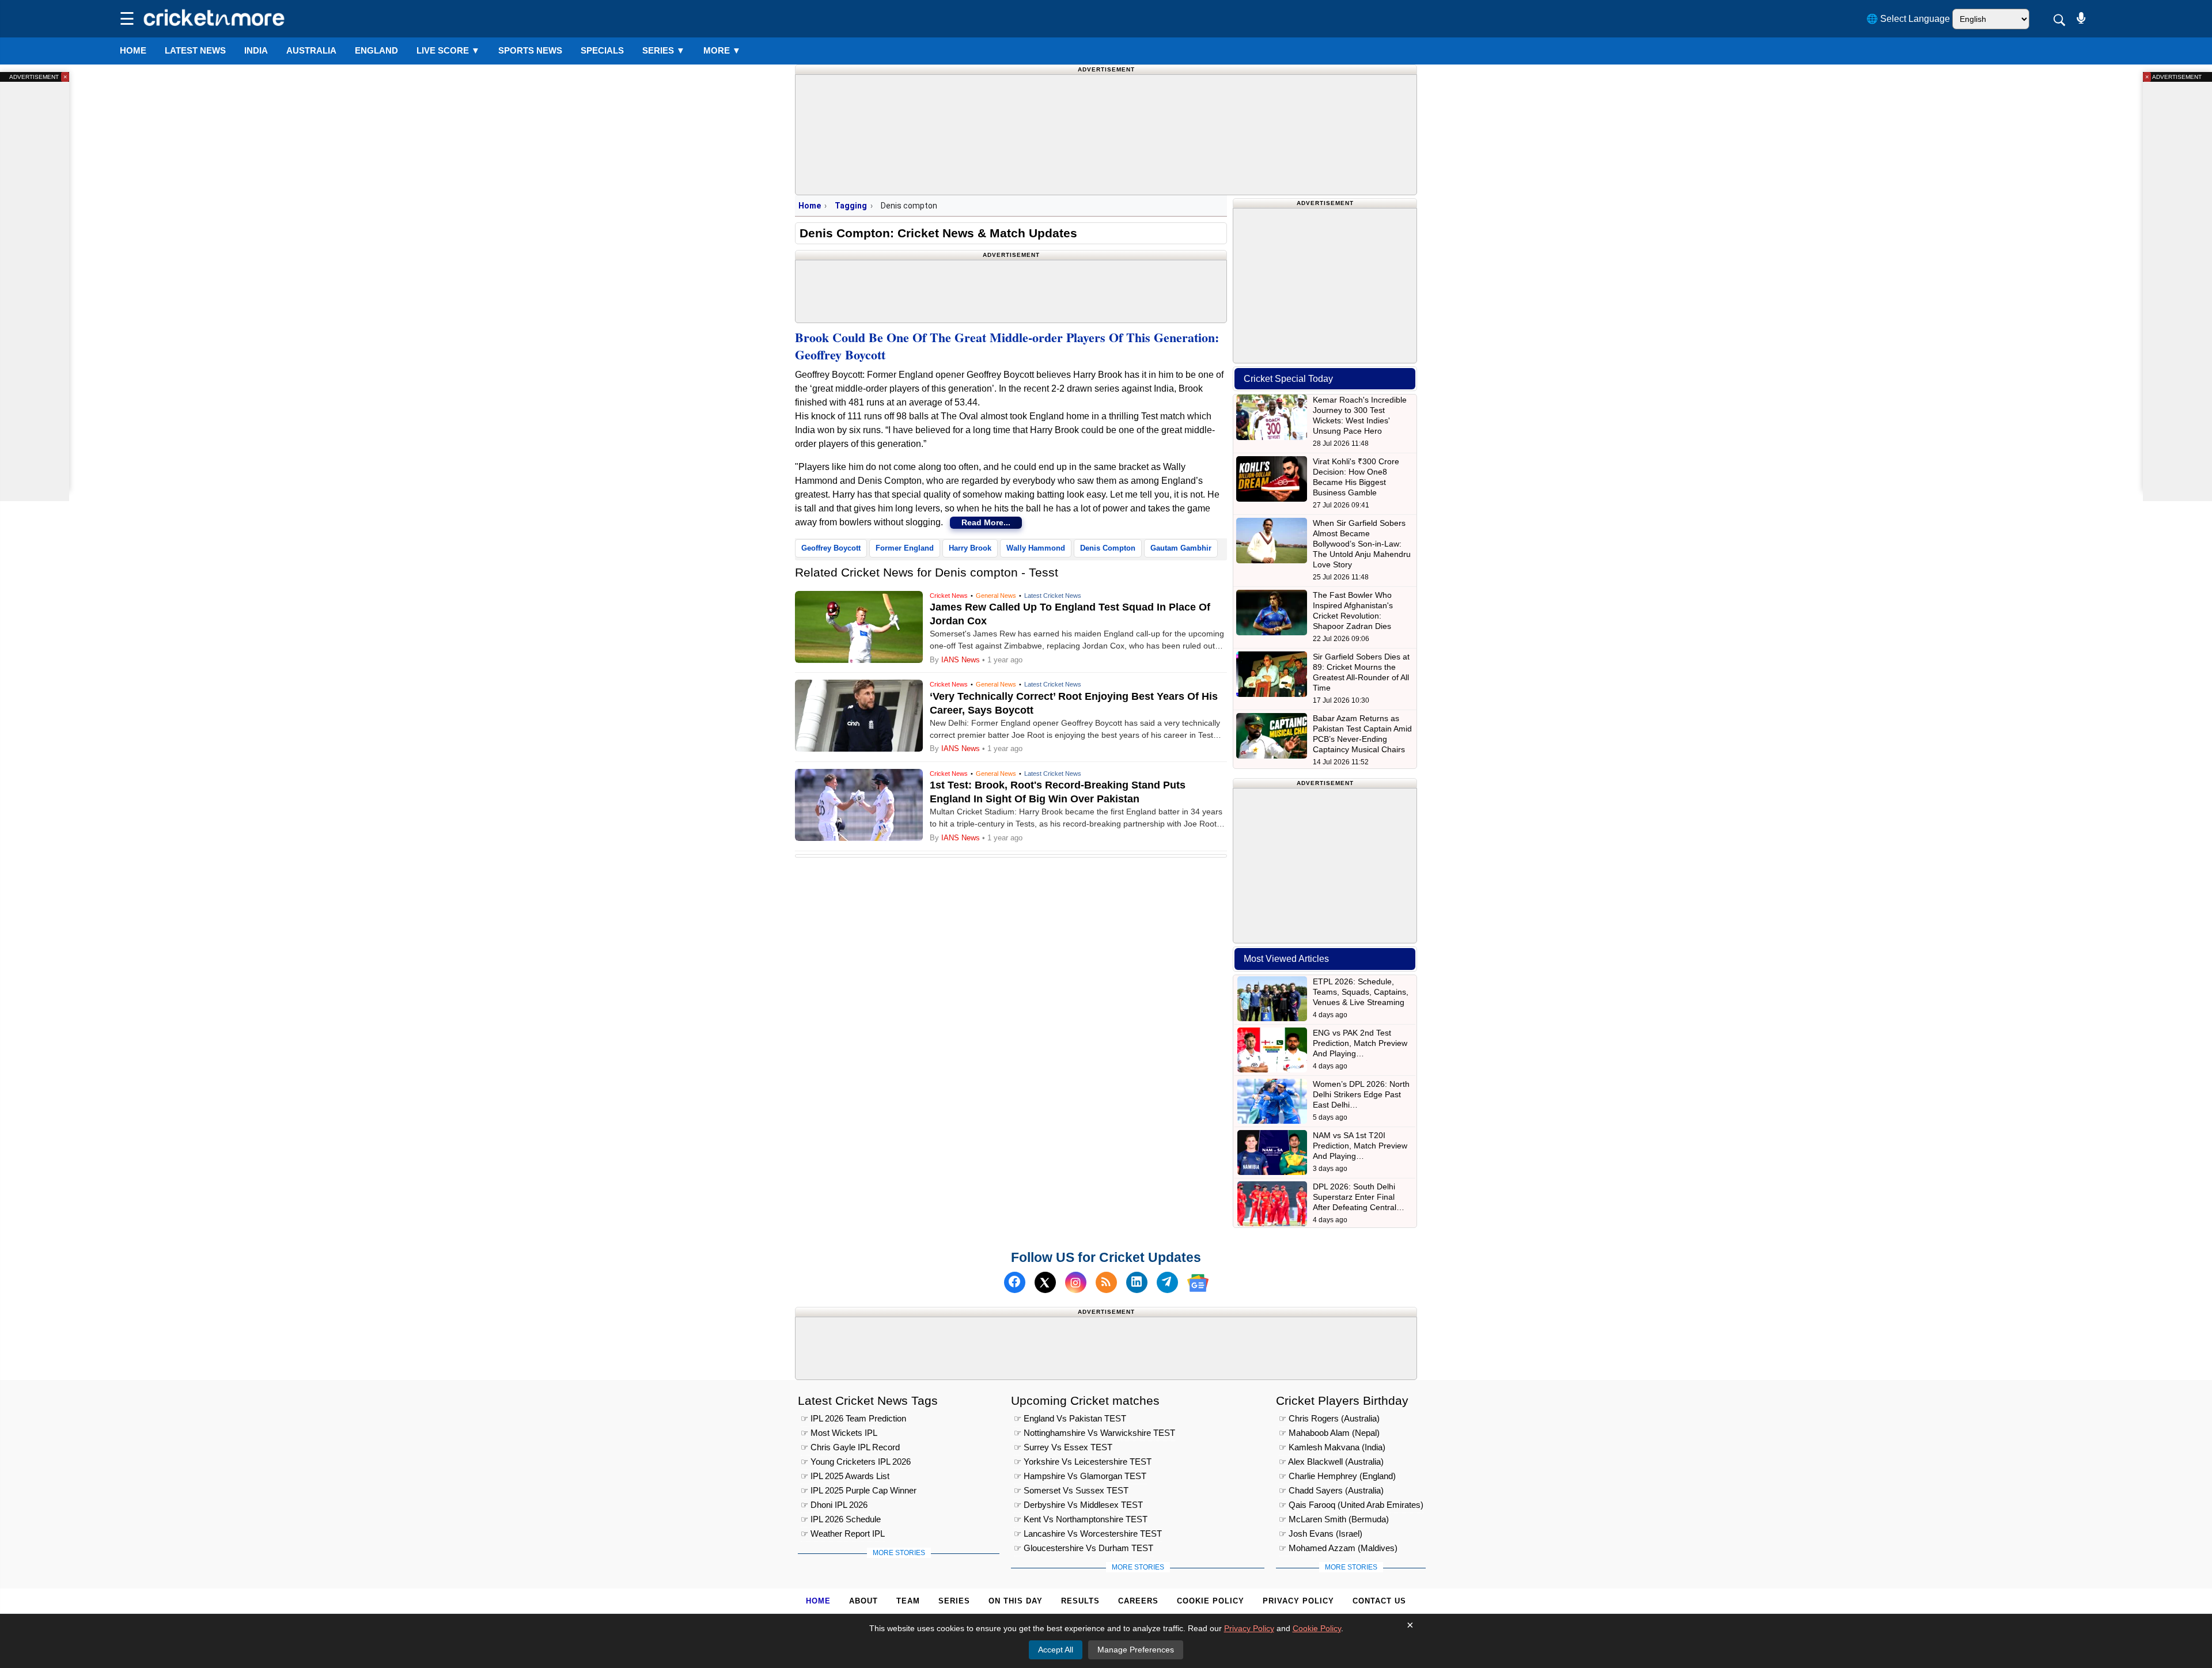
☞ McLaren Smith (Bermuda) (1334, 1519)
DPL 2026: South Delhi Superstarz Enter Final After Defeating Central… (1359, 1197)
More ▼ (722, 50)
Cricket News (949, 596)
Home (133, 50)
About (863, 1601)
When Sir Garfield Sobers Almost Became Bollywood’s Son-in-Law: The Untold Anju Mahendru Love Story (1362, 544)
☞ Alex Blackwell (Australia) (1331, 1461)
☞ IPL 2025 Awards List (845, 1475)
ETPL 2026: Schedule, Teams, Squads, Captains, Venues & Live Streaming (1361, 992)
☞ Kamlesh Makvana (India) (1332, 1447)
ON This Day (1016, 1601)
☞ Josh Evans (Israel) (1321, 1533)
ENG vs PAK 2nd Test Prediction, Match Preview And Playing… (1360, 1043)
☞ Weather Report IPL (843, 1533)
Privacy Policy (1298, 1601)
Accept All (1056, 1650)
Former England (905, 548)
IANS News (962, 660)
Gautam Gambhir (1181, 548)
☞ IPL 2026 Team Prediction (853, 1418)
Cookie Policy (1211, 1601)
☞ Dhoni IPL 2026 (834, 1504)
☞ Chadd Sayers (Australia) (1331, 1490)
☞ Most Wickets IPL (839, 1432)
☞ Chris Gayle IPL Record (850, 1447)
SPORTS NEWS (530, 50)
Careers (1138, 1601)
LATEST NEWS (195, 50)
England (376, 50)
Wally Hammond (1036, 548)
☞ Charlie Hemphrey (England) (1337, 1475)
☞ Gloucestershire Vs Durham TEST (1084, 1547)
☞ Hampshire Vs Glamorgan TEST (1080, 1475)
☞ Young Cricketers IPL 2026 (856, 1461)
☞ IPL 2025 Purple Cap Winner (859, 1490)
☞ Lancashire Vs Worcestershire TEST (1088, 1533)
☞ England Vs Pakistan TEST (1070, 1418)
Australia (311, 50)
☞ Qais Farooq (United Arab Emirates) (1351, 1504)
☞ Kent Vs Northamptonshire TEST (1081, 1519)
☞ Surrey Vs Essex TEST (1063, 1447)
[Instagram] (1076, 1283)
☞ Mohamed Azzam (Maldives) (1338, 1547)
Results (1080, 1601)
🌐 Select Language (1908, 19)
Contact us (1379, 1601)
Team (908, 1601)
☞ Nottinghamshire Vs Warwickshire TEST (1094, 1432)
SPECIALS (602, 50)
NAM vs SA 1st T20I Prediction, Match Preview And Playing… (1360, 1146)
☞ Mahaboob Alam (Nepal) (1329, 1432)
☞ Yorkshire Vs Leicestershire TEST (1083, 1461)
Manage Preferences (1136, 1650)
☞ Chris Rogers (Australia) (1329, 1418)
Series (664, 50)
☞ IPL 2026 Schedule (841, 1519)
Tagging (851, 206)
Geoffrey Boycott (831, 548)
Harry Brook (970, 548)
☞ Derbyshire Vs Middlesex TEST (1078, 1504)
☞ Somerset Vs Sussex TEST (1071, 1490)
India (256, 50)
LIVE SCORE (448, 50)
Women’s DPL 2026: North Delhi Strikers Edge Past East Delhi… (1361, 1094)
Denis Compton (1108, 548)
